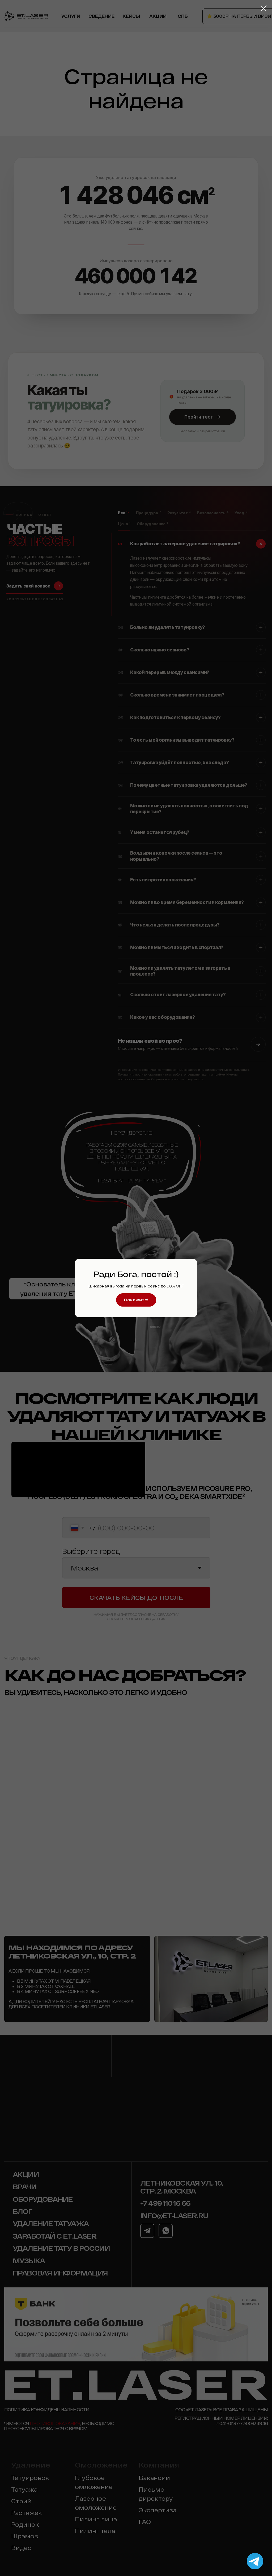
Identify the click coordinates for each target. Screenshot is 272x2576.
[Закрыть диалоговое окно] (264, 8)
